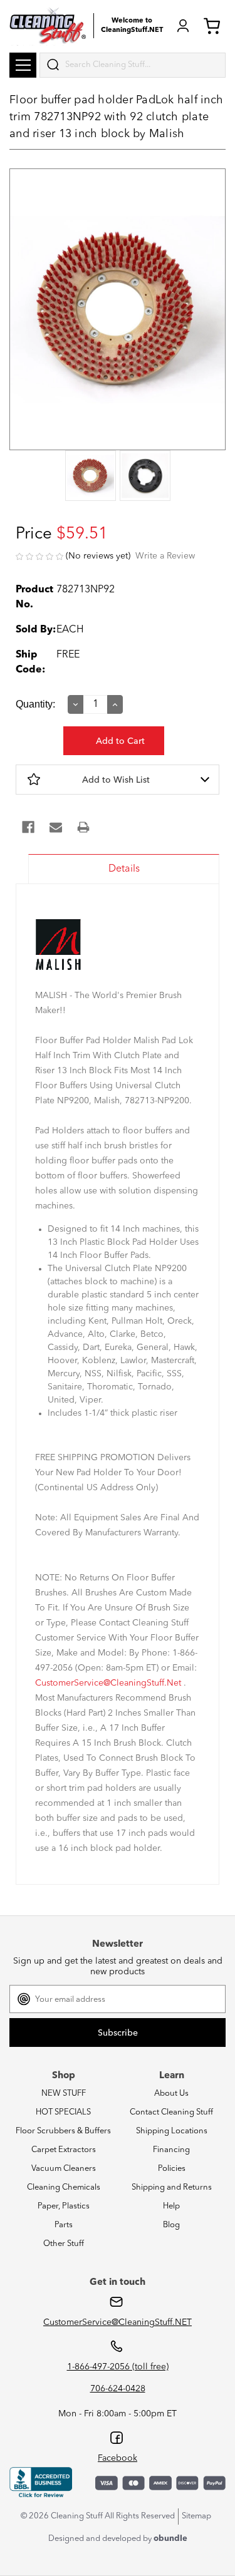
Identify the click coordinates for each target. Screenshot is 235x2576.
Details (124, 869)
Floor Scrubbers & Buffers (63, 2131)
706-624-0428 (118, 2389)
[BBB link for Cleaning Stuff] (41, 2483)
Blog (171, 2225)
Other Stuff (64, 2244)
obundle (170, 2539)
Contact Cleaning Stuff (171, 2112)
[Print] (83, 827)
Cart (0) (214, 26)
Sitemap (196, 2516)
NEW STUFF (64, 2094)
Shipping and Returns (172, 2187)
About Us (171, 2094)
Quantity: (35, 704)
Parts (64, 2225)
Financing (171, 2150)
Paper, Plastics (64, 2206)
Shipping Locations (172, 2131)
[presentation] (91, 477)
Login (183, 26)
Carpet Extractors (64, 2150)
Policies (172, 2169)
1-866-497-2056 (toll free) (118, 2367)
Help (171, 2206)
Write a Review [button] (165, 556)
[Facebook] (28, 827)
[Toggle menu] (23, 65)
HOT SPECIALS (63, 2112)
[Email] (56, 827)
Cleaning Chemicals (64, 2187)
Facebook (118, 2458)
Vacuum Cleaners (64, 2169)
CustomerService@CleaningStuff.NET (118, 2322)
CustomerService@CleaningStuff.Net (108, 1683)
